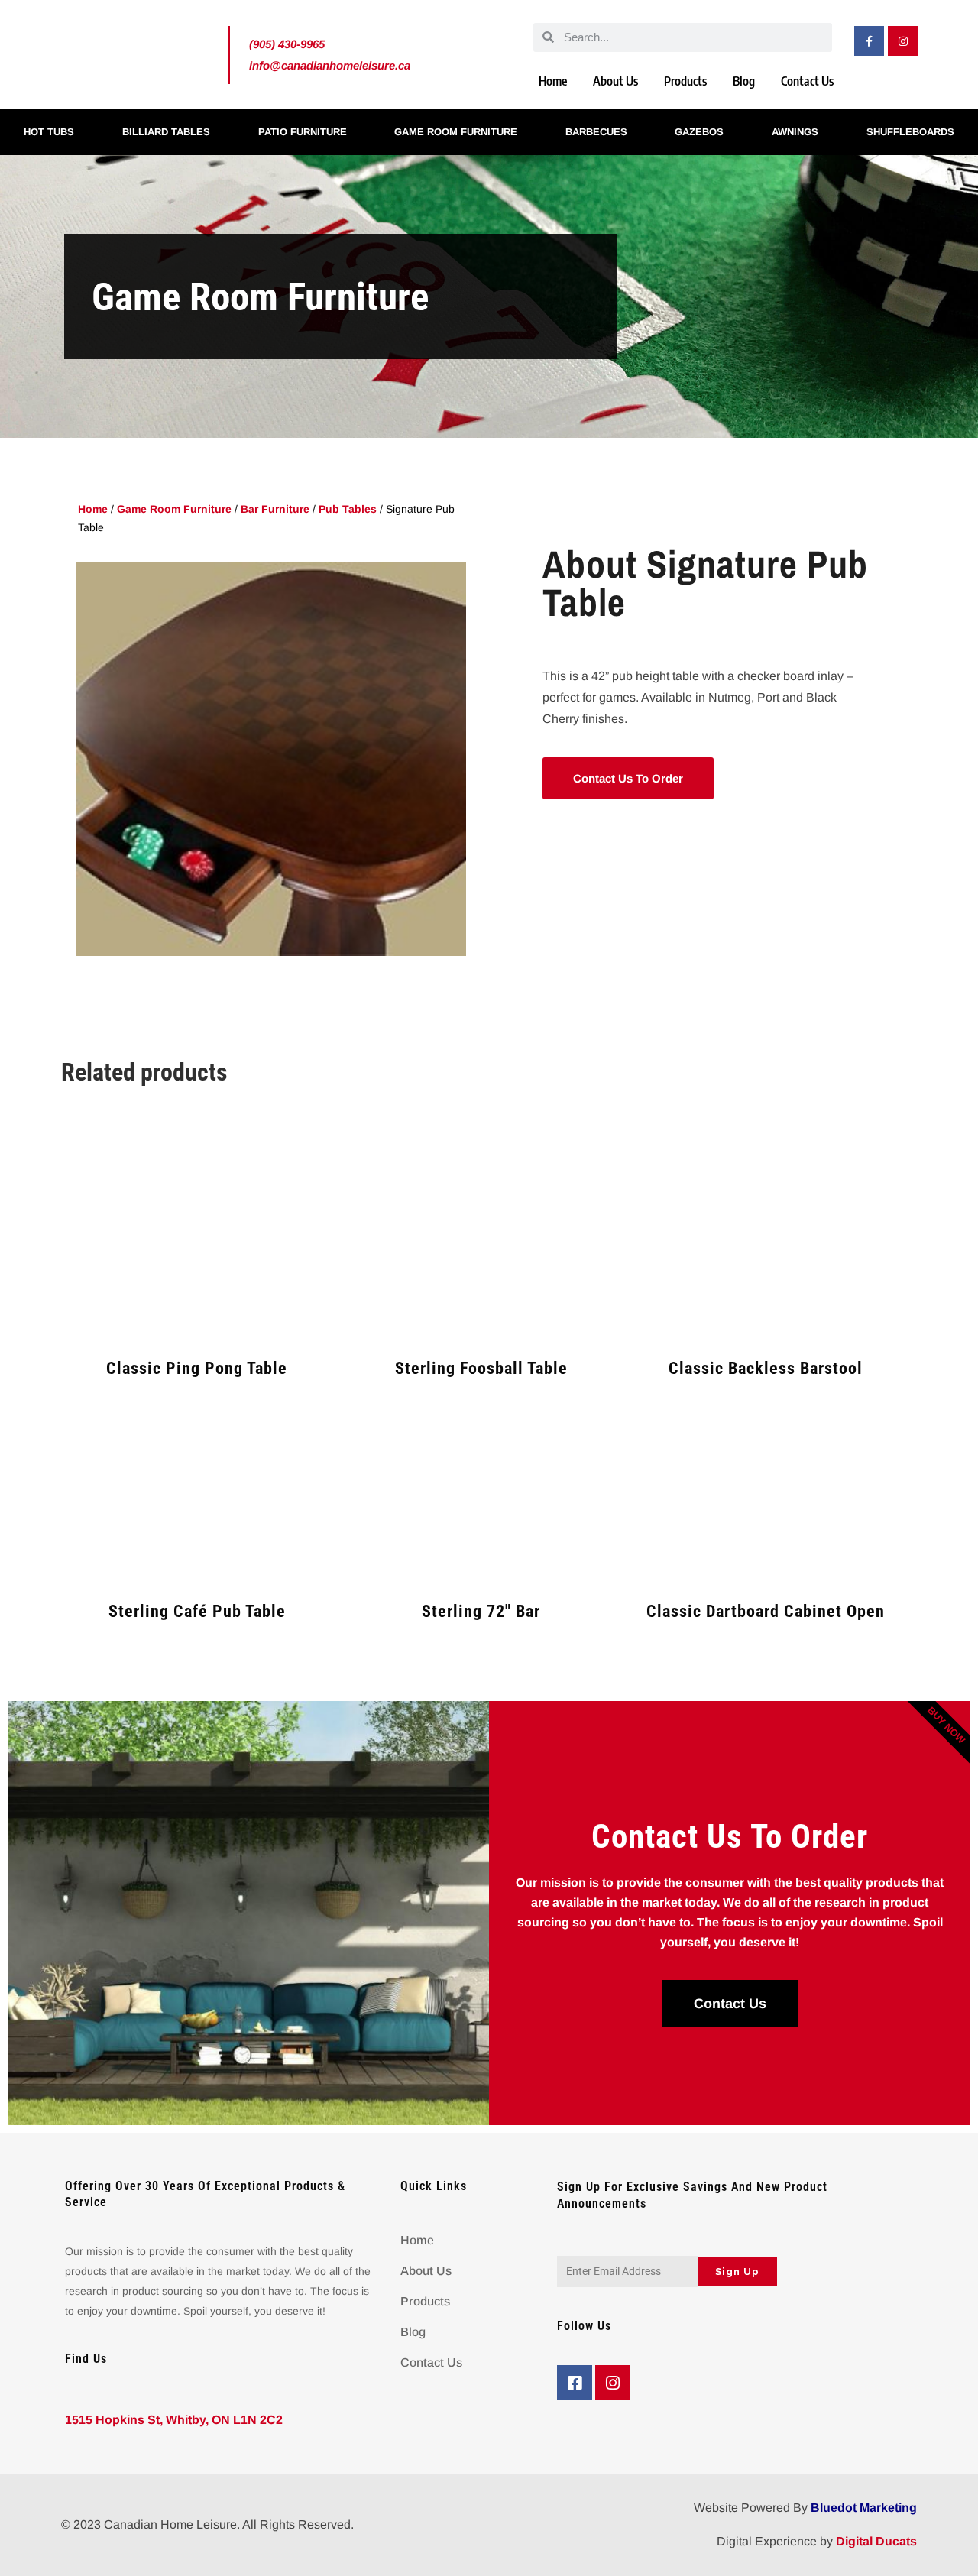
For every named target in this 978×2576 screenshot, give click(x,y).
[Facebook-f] (869, 41)
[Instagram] (903, 41)
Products (685, 81)
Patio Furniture (303, 132)
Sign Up (737, 2271)
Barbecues (596, 132)
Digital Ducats (876, 2541)
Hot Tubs (49, 132)
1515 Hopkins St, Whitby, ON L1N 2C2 (174, 2420)
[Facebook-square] (575, 2383)
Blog (744, 81)
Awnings (795, 132)
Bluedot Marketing (864, 2508)
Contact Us (807, 81)
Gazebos (699, 132)
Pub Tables (348, 509)
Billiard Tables (166, 132)
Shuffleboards (910, 132)
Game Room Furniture (456, 132)
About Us (615, 81)
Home (553, 81)
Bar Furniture (275, 509)
